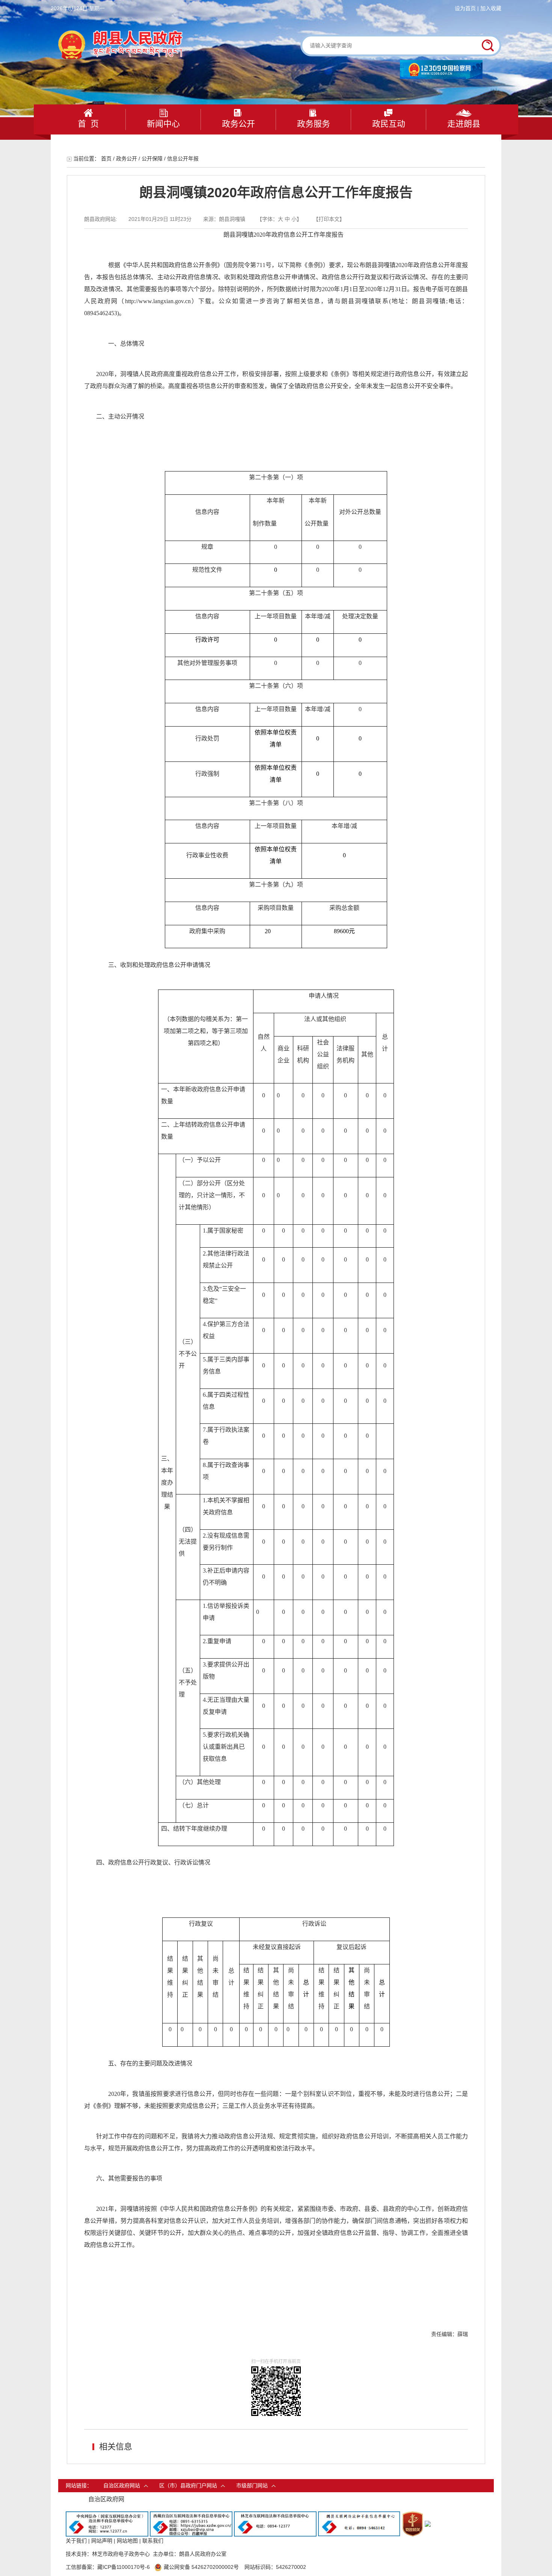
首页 (106, 159)
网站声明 (102, 2541)
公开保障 (152, 159)
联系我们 (153, 2541)
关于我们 (76, 2541)
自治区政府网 (106, 2499)
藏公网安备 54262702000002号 (201, 2567)
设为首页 (465, 8)
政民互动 (389, 124)
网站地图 (127, 2541)
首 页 (88, 124)
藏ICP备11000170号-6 (124, 2567)
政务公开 (238, 124)
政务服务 (314, 124)
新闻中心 (163, 124)
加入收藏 (491, 8)
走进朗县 (464, 124)
